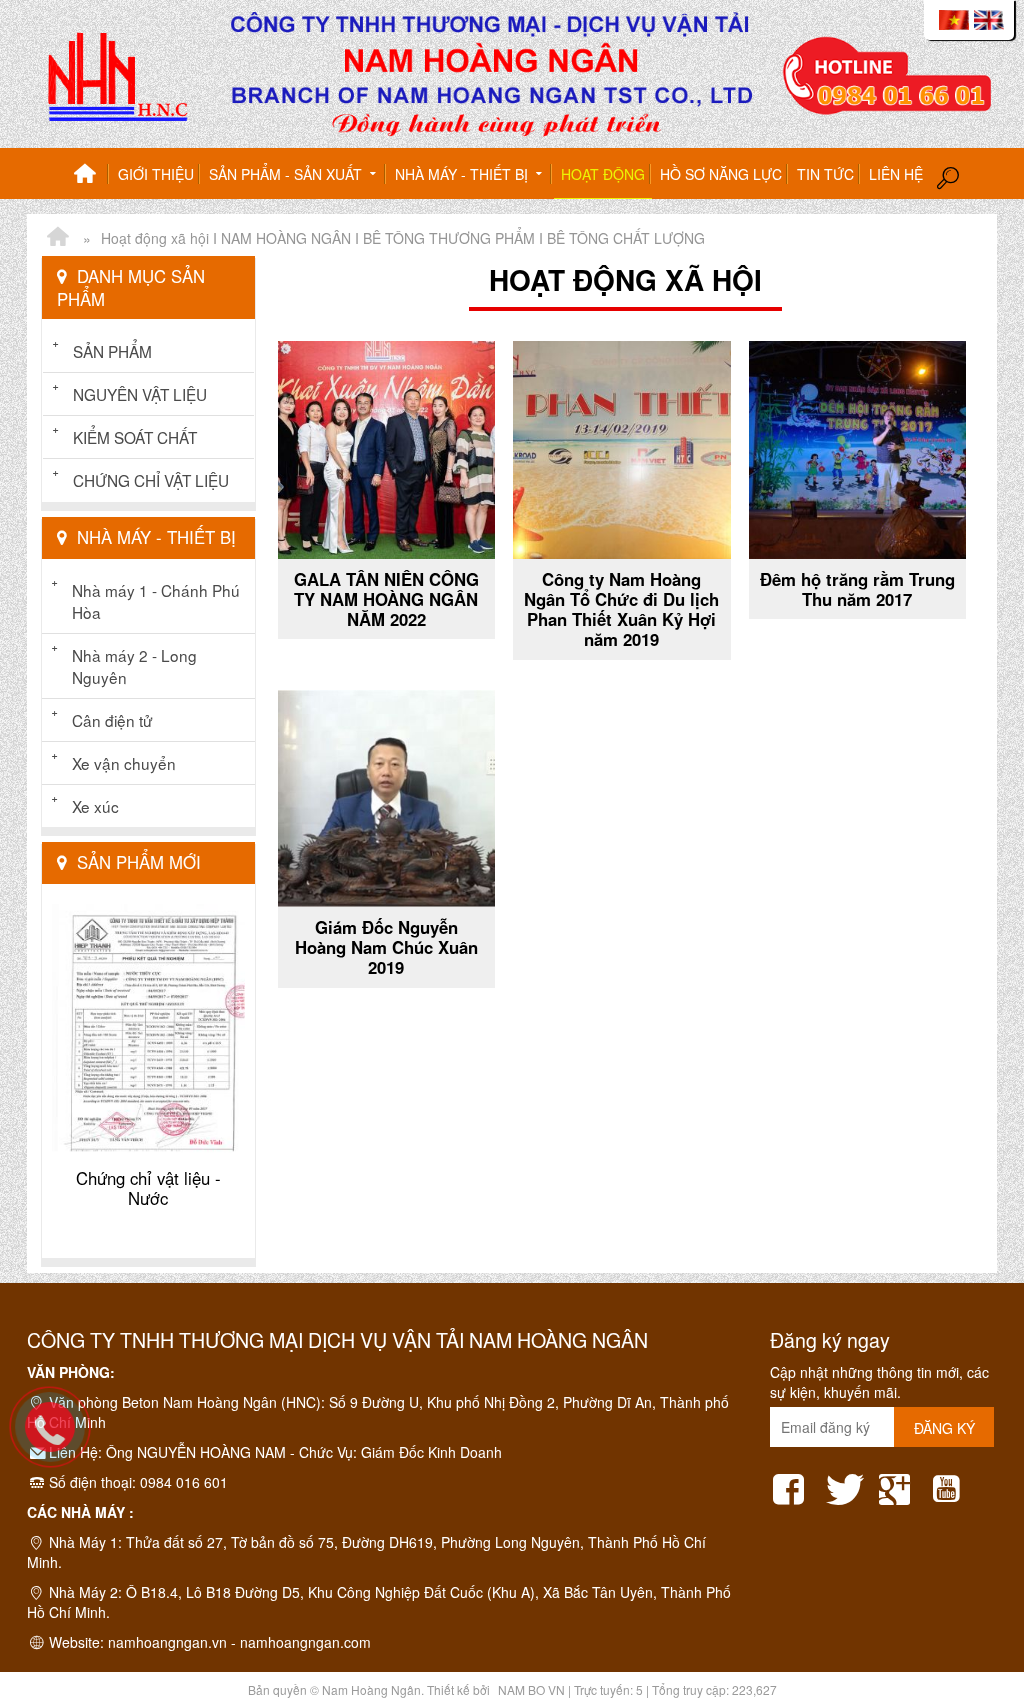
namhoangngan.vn (167, 1642)
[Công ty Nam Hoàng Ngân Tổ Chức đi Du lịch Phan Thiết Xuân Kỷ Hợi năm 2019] (622, 450)
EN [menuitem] (989, 20)
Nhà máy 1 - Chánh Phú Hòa (156, 601)
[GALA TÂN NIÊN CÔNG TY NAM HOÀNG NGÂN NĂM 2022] (387, 450)
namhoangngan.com (305, 1642)
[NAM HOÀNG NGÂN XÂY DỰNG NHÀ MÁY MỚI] (57, 238)
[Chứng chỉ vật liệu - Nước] (148, 1028)
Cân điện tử (112, 720)
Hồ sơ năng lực (721, 174)
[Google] (898, 1482)
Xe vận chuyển (124, 763)
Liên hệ (896, 174)
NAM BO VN (531, 1689)
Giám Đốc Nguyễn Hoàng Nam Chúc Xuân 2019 (386, 947)
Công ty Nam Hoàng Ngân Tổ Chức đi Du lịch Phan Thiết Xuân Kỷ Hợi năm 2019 (621, 609)
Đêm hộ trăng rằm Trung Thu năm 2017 (857, 589)
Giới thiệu (156, 174)
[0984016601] (60, 1437)
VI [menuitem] (954, 20)
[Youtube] (951, 1482)
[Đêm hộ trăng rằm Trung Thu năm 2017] (858, 450)
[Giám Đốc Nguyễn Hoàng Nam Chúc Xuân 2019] (387, 799)
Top (976, 1612)
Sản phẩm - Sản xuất (287, 174)
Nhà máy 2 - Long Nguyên (134, 666)
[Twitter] (845, 1482)
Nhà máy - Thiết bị (463, 174)
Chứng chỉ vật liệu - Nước (148, 1188)
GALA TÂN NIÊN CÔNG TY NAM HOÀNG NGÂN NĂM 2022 (386, 599)
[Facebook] (793, 1482)
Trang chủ (85, 174)
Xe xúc (95, 806)
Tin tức (825, 174)
